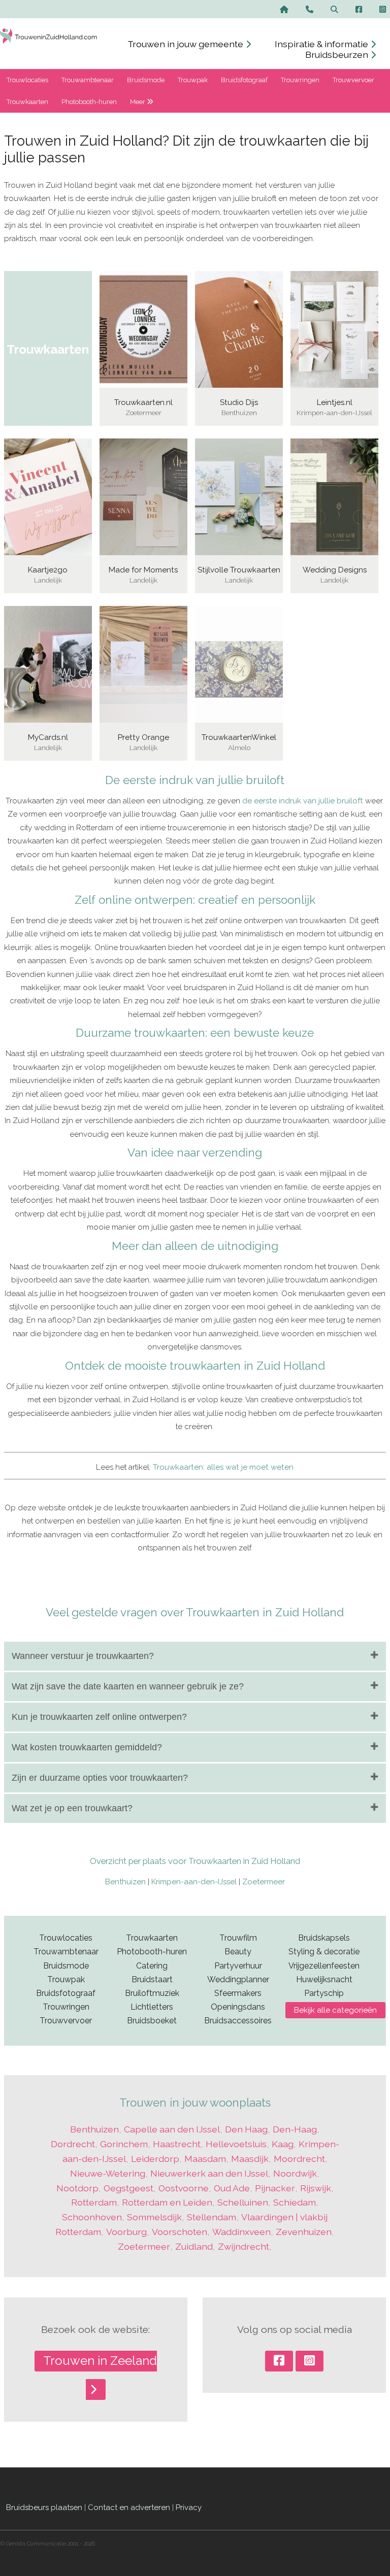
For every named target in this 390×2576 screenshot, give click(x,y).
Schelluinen (243, 2202)
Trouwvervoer (353, 80)
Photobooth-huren (89, 102)
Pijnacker (275, 2188)
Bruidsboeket (152, 2021)
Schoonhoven (92, 2217)
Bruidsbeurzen (338, 55)
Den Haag (246, 2129)
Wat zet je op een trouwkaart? (72, 1808)
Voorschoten (180, 2232)
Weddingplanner (238, 1979)
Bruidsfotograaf (244, 80)
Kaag (283, 2144)
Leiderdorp (155, 2159)
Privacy (189, 2507)
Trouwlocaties (27, 80)
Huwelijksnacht (324, 1979)
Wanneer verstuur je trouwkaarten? (83, 1656)
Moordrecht (299, 2159)
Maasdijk (250, 2159)
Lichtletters (152, 2007)
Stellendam (212, 2217)
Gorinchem (124, 2144)
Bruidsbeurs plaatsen (44, 2507)
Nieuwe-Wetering (108, 2173)
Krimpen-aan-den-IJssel (194, 1882)
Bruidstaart (152, 1979)
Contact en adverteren (129, 2507)
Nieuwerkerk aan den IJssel (209, 2173)
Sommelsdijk (154, 2217)
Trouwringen (300, 80)
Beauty (238, 1952)
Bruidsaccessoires (238, 2021)
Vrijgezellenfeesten (324, 1966)
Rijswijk (316, 2188)
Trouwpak (193, 80)
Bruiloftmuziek (152, 1993)
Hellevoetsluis (236, 2144)
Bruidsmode (146, 80)
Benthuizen (125, 1882)
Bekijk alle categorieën (335, 2010)
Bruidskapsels (324, 1938)
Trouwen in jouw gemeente (186, 44)
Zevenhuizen (304, 2232)
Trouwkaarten (27, 102)
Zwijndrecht (243, 2246)
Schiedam (295, 2202)
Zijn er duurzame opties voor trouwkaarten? (100, 1778)
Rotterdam (94, 2202)
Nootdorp (77, 2188)
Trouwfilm (238, 1938)
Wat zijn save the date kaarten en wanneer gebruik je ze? (128, 1686)
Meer (138, 102)
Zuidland (194, 2246)
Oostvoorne (184, 2188)
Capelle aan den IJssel (172, 2129)
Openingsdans (238, 2007)
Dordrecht (73, 2144)
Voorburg (126, 2232)
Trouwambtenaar (88, 80)
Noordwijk (295, 2173)
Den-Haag (295, 2129)
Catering (152, 1966)
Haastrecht (177, 2144)
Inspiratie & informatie (322, 44)
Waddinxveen (241, 2232)
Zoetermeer (264, 1882)
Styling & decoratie (324, 1952)
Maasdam (205, 2159)
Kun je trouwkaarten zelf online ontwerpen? (99, 1717)
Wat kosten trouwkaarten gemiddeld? (87, 1747)
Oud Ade (232, 2188)
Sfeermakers (238, 1993)
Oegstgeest (128, 2188)
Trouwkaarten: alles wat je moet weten (223, 1467)
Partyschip (324, 1993)
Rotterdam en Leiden (167, 2202)
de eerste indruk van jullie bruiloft (303, 801)
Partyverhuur (238, 1966)
